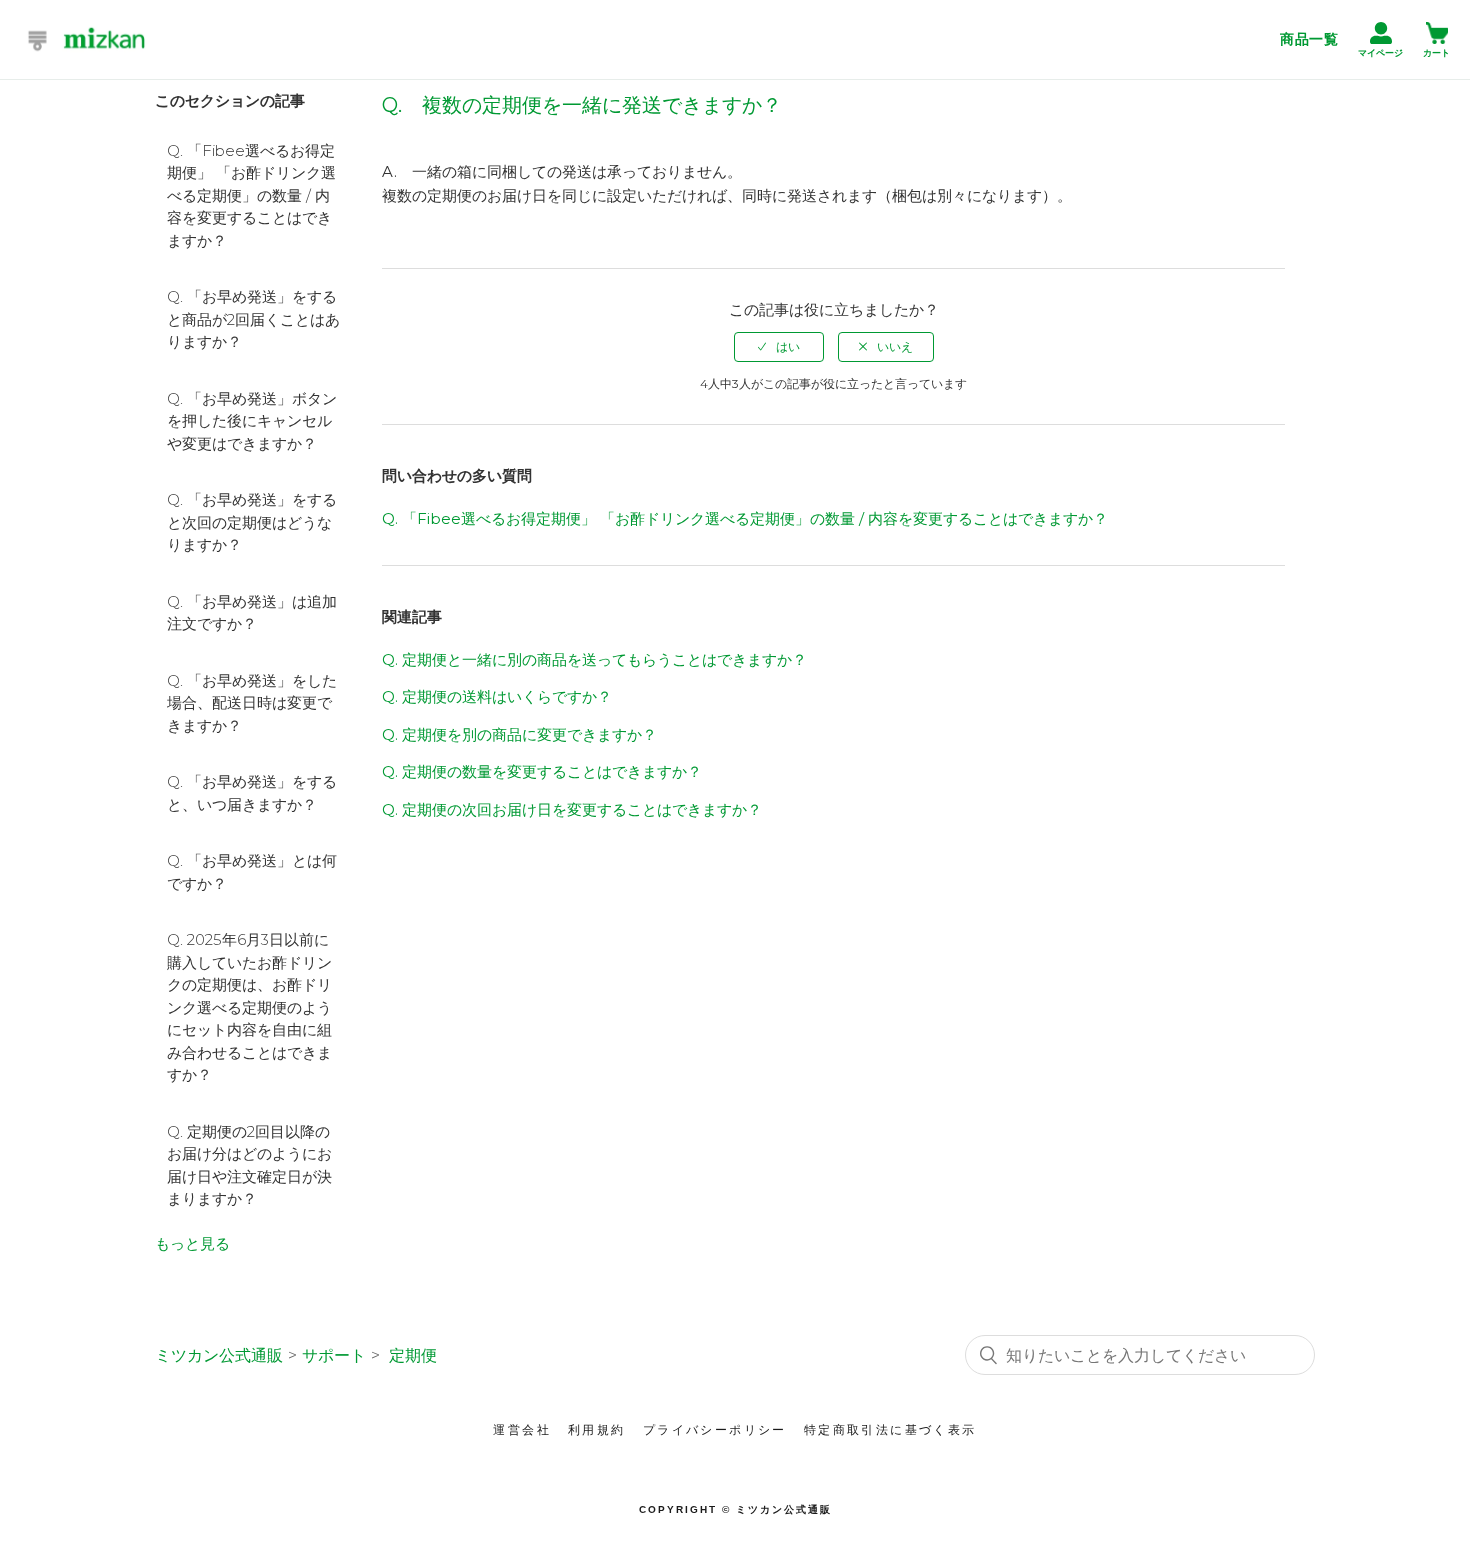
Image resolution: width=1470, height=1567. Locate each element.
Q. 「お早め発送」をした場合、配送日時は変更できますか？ (252, 703)
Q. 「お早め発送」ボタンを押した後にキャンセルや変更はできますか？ (252, 421)
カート (1436, 53)
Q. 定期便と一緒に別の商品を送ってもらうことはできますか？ (594, 659)
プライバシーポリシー (715, 1430)
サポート (334, 1355)
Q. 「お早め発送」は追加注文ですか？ (252, 613)
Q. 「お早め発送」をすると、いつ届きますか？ (252, 793)
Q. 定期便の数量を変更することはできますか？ (542, 771)
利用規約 (597, 1430)
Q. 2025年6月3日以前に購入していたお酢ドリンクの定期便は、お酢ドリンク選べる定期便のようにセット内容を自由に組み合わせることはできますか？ (249, 1007)
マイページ (1380, 53)
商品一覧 (1309, 39)
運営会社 (522, 1430)
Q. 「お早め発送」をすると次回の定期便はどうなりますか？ (252, 522)
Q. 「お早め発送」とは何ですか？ (252, 872)
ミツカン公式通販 (219, 1355)
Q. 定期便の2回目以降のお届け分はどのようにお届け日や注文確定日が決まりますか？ (249, 1165)
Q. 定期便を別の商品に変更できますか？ (519, 734)
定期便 (413, 1355)
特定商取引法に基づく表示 (890, 1430)
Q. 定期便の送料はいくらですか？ (497, 696)
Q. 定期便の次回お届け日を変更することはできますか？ (572, 809)
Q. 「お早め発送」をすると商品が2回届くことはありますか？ (253, 319)
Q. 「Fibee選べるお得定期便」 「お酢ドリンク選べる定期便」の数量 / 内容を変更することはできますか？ (251, 195)
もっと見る (192, 1243)
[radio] (779, 347)
